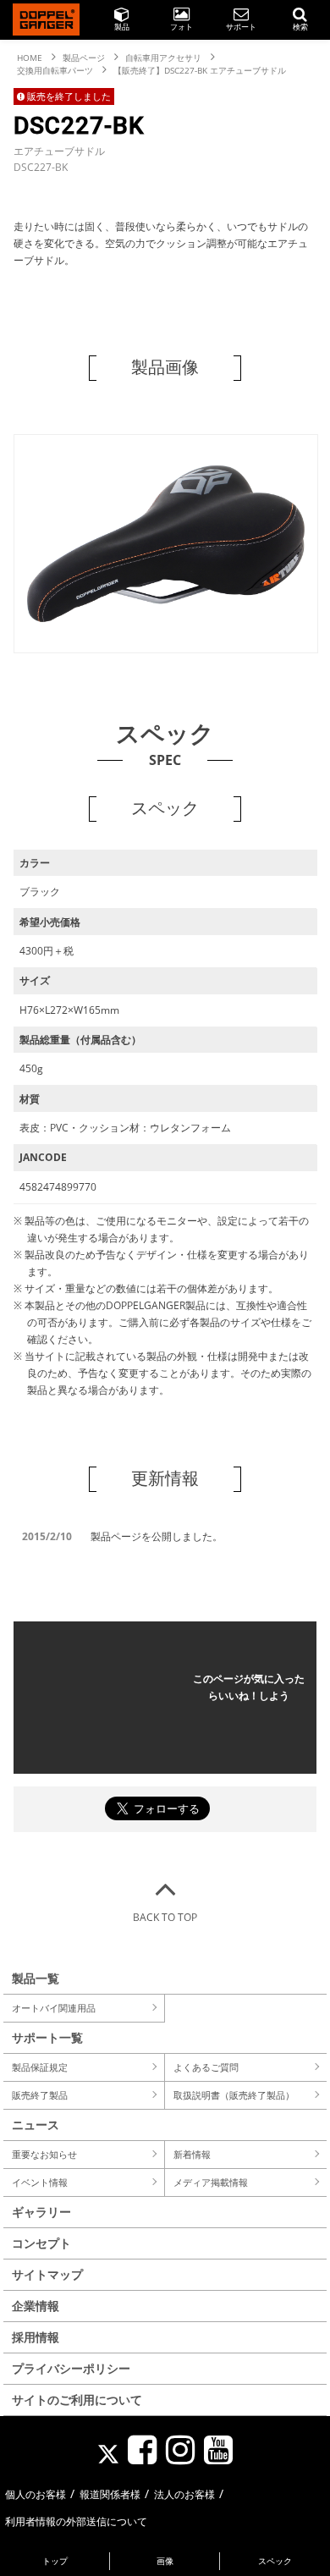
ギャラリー (41, 2212)
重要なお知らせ (44, 2154)
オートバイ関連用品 (54, 2008)
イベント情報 (40, 2182)
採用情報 (36, 2337)
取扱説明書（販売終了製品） (234, 2095)
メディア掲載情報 (211, 2182)
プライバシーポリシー (71, 2368)
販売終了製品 (40, 2095)
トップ (55, 2561)
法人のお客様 (184, 2494)
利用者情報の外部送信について (76, 2521)
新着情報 (192, 2154)
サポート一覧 (47, 2037)
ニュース (36, 2125)
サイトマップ (47, 2274)
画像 (165, 2561)
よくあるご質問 (206, 2067)
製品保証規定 (40, 2067)
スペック (275, 2561)
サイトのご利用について (77, 2400)
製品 (122, 27)
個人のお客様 (36, 2494)
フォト (181, 27)
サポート (241, 27)
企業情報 (36, 2306)
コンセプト (41, 2243)
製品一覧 (36, 1978)
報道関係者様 (110, 2494)
